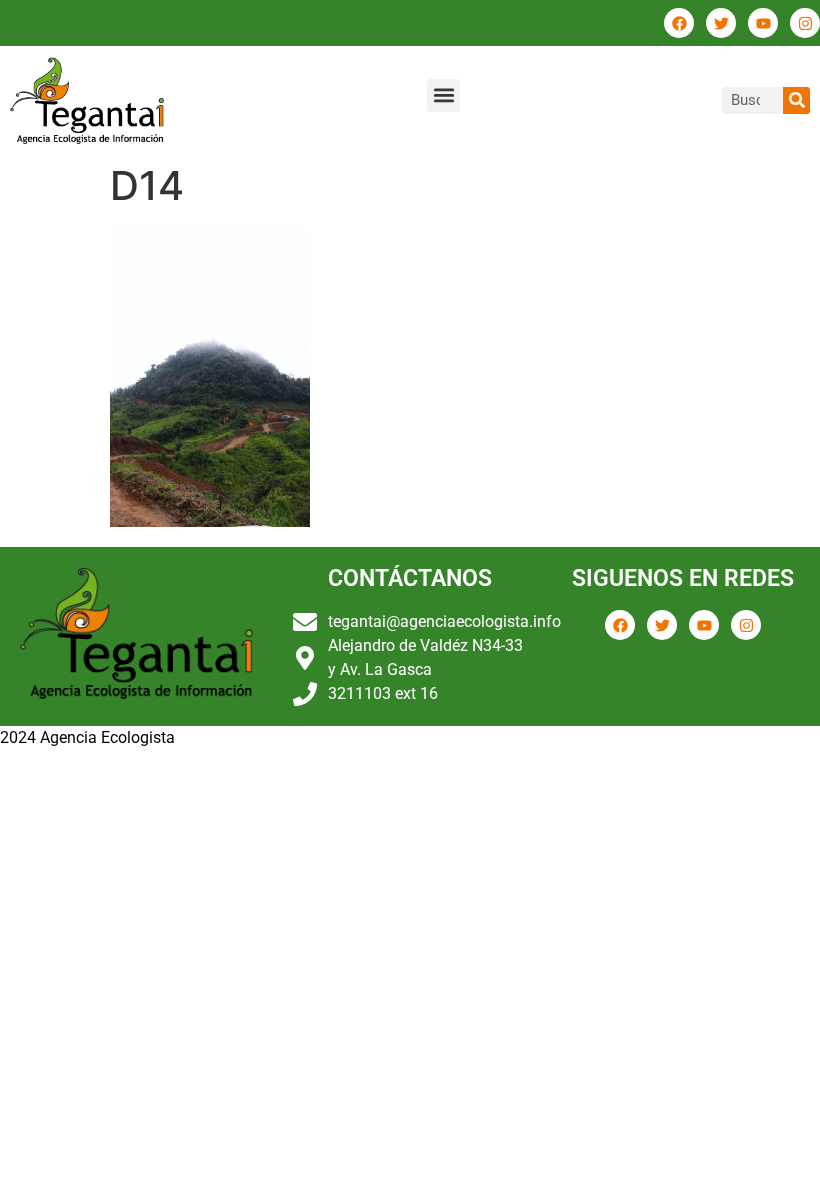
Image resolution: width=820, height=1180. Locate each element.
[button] (443, 95)
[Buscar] (796, 100)
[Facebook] (679, 23)
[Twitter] (721, 23)
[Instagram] (805, 23)
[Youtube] (763, 23)
